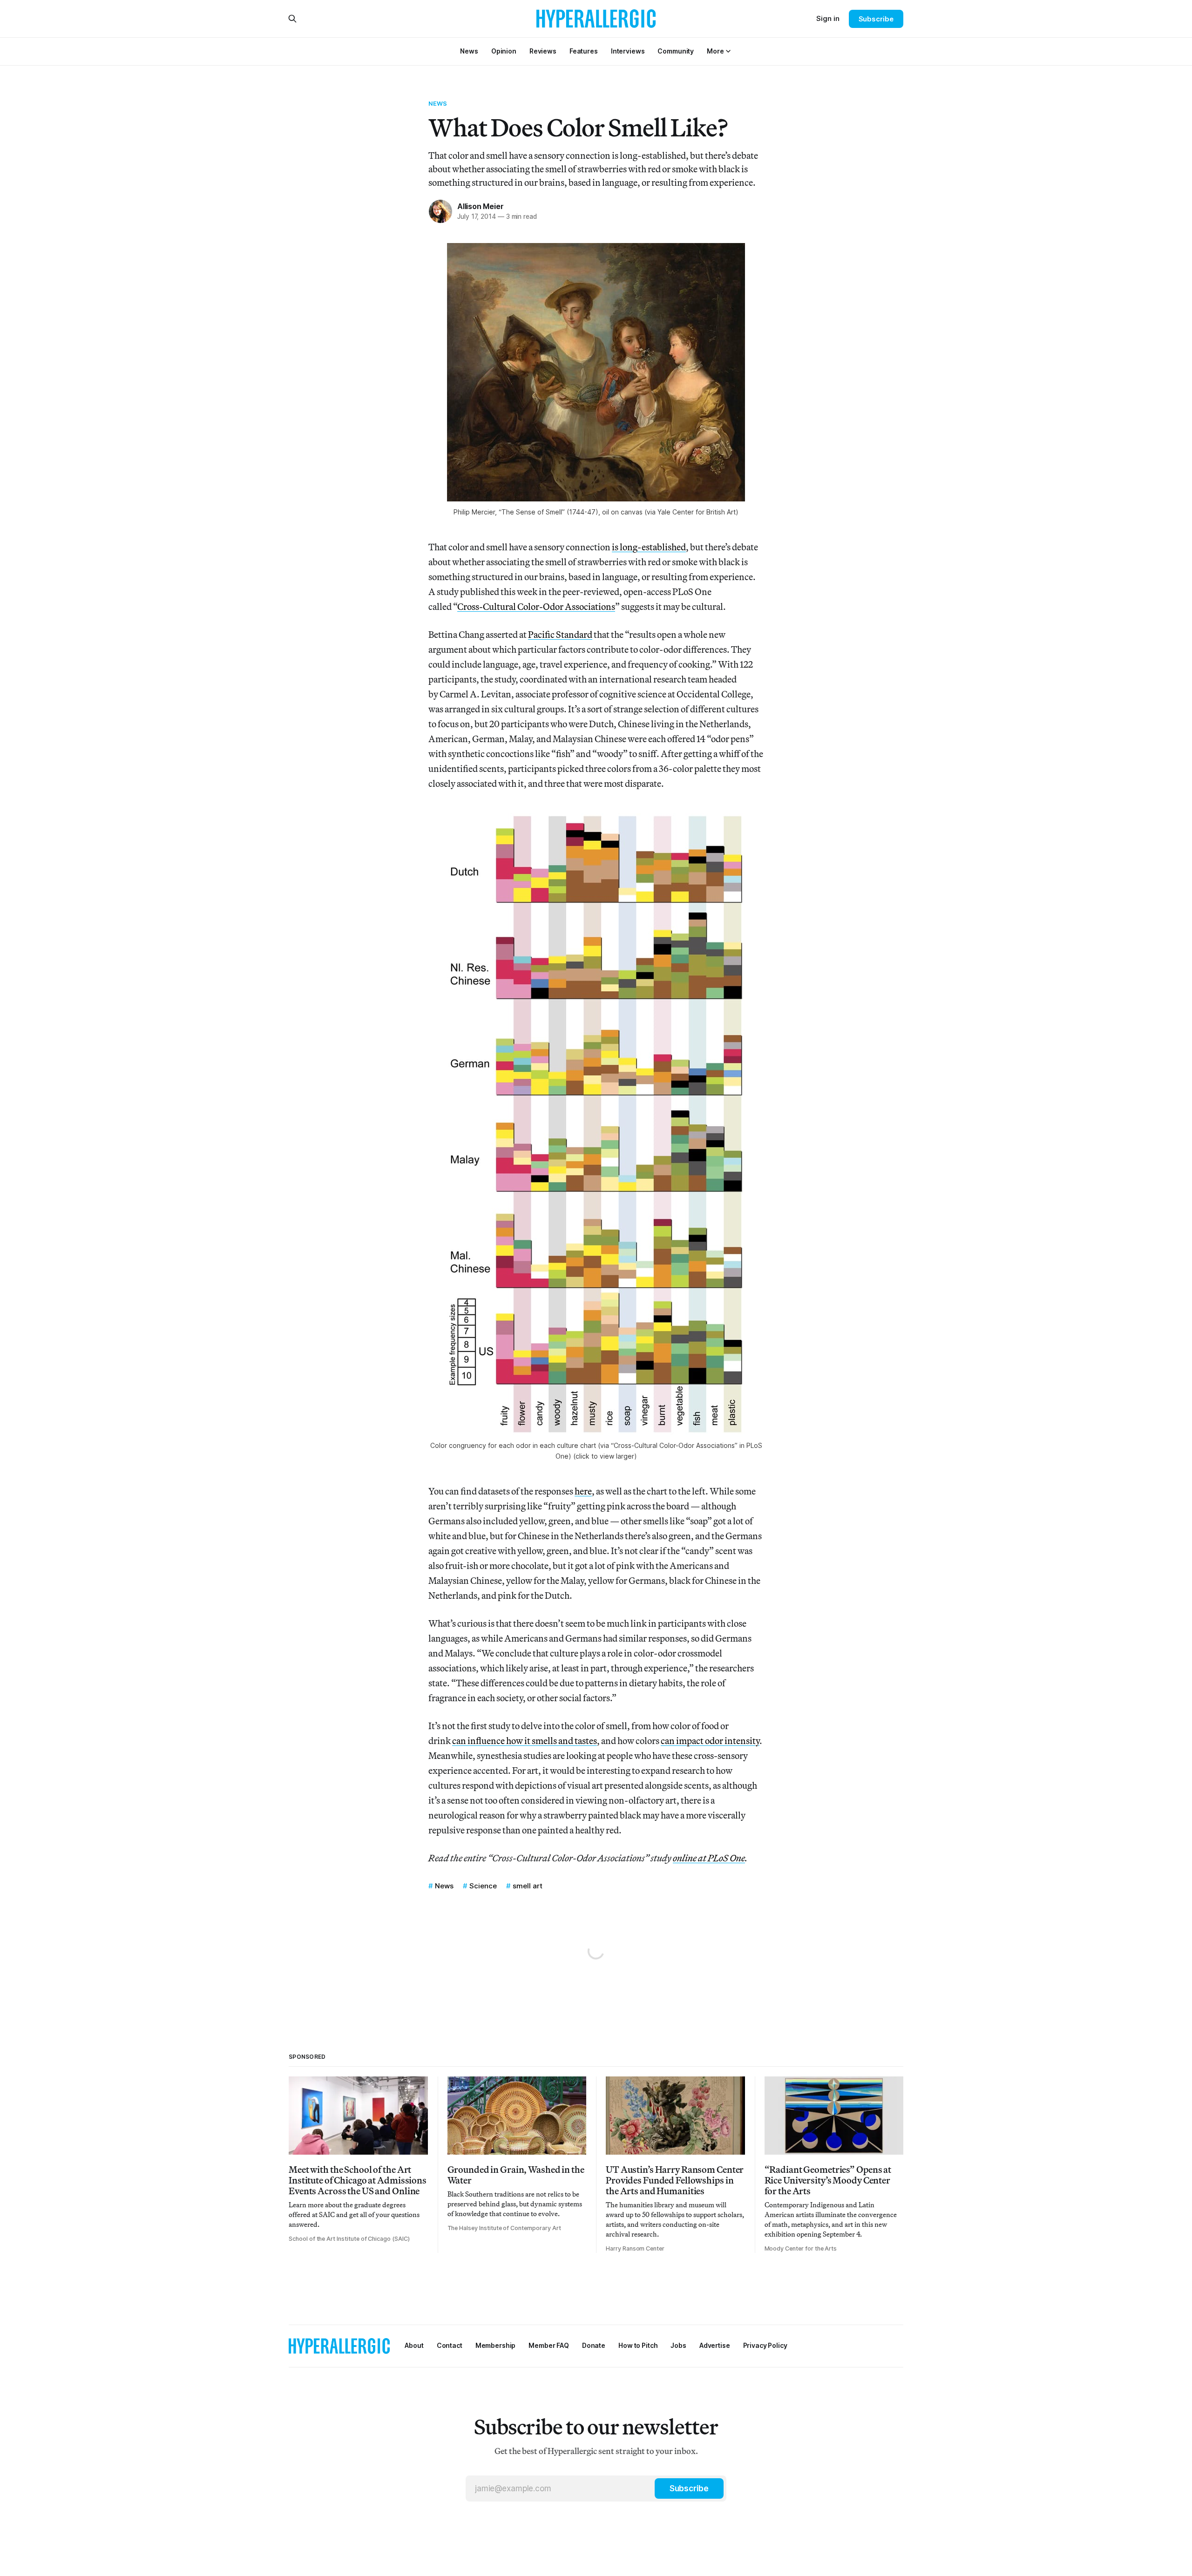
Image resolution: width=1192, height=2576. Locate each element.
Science (483, 1886)
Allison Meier (480, 206)
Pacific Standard (560, 634)
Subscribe (876, 19)
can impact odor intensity (710, 1741)
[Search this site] (292, 19)
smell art (528, 1886)
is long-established (649, 547)
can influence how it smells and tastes (525, 1741)
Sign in (828, 18)
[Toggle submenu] (728, 51)
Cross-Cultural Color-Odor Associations (536, 606)
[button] (715, 51)
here (583, 1491)
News (438, 103)
